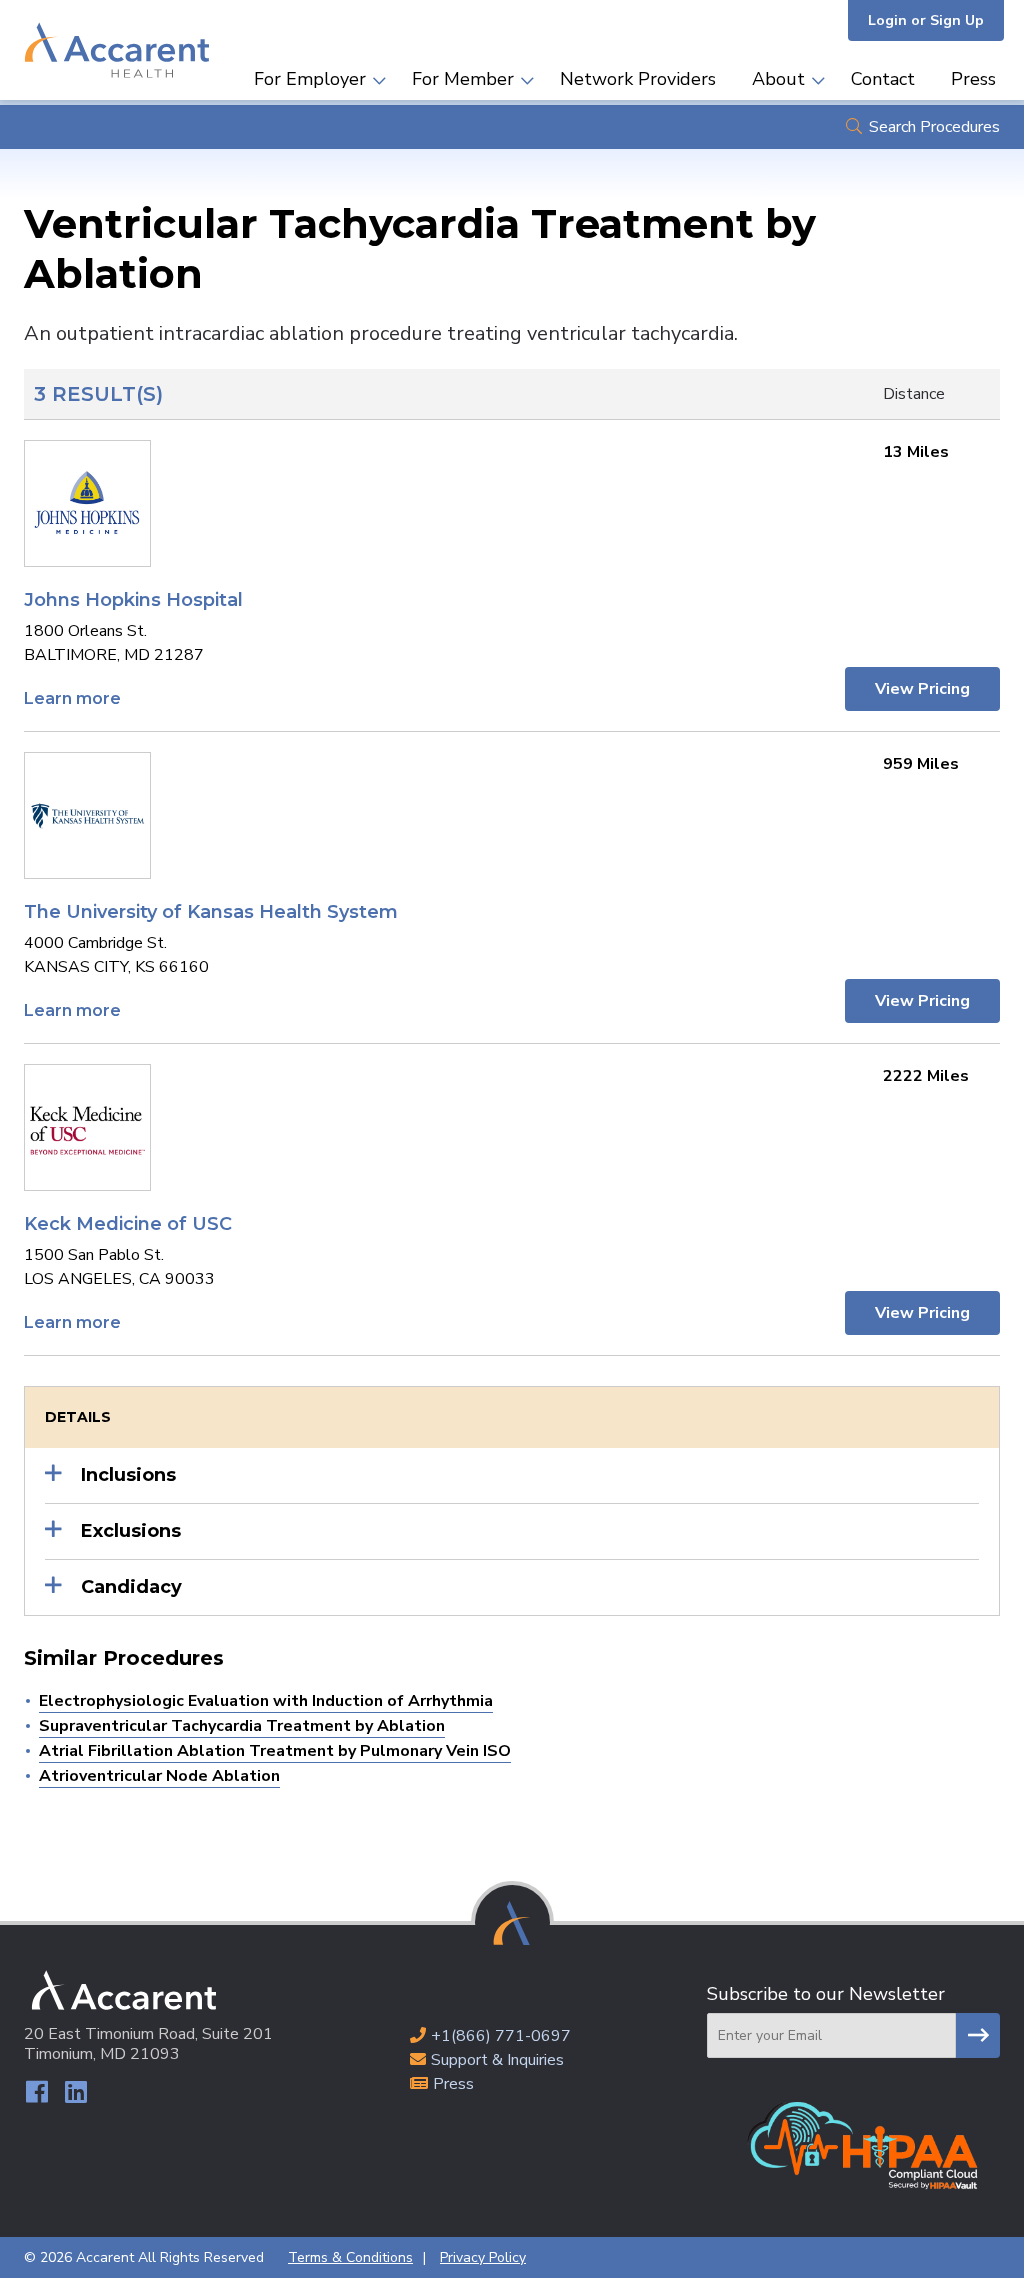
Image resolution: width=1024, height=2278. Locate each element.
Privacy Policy (483, 2257)
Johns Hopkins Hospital (133, 600)
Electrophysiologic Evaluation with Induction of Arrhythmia (266, 1701)
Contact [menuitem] (883, 79)
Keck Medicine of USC (128, 1224)
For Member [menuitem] (463, 79)
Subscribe (978, 2035)
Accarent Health (117, 50)
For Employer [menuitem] (310, 79)
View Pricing (922, 689)
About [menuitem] (778, 79)
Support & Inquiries (497, 2060)
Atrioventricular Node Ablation (159, 1776)
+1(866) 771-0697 (501, 2036)
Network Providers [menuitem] (638, 79)
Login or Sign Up (926, 20)
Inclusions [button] (128, 1475)
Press (453, 2084)
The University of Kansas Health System (211, 912)
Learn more (72, 698)
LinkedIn (75, 2091)
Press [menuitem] (973, 79)
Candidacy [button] (131, 1587)
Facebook (36, 2091)
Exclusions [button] (131, 1531)
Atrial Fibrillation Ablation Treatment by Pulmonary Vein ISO (275, 1751)
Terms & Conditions (350, 2257)
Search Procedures (934, 127)
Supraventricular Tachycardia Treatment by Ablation (242, 1726)
